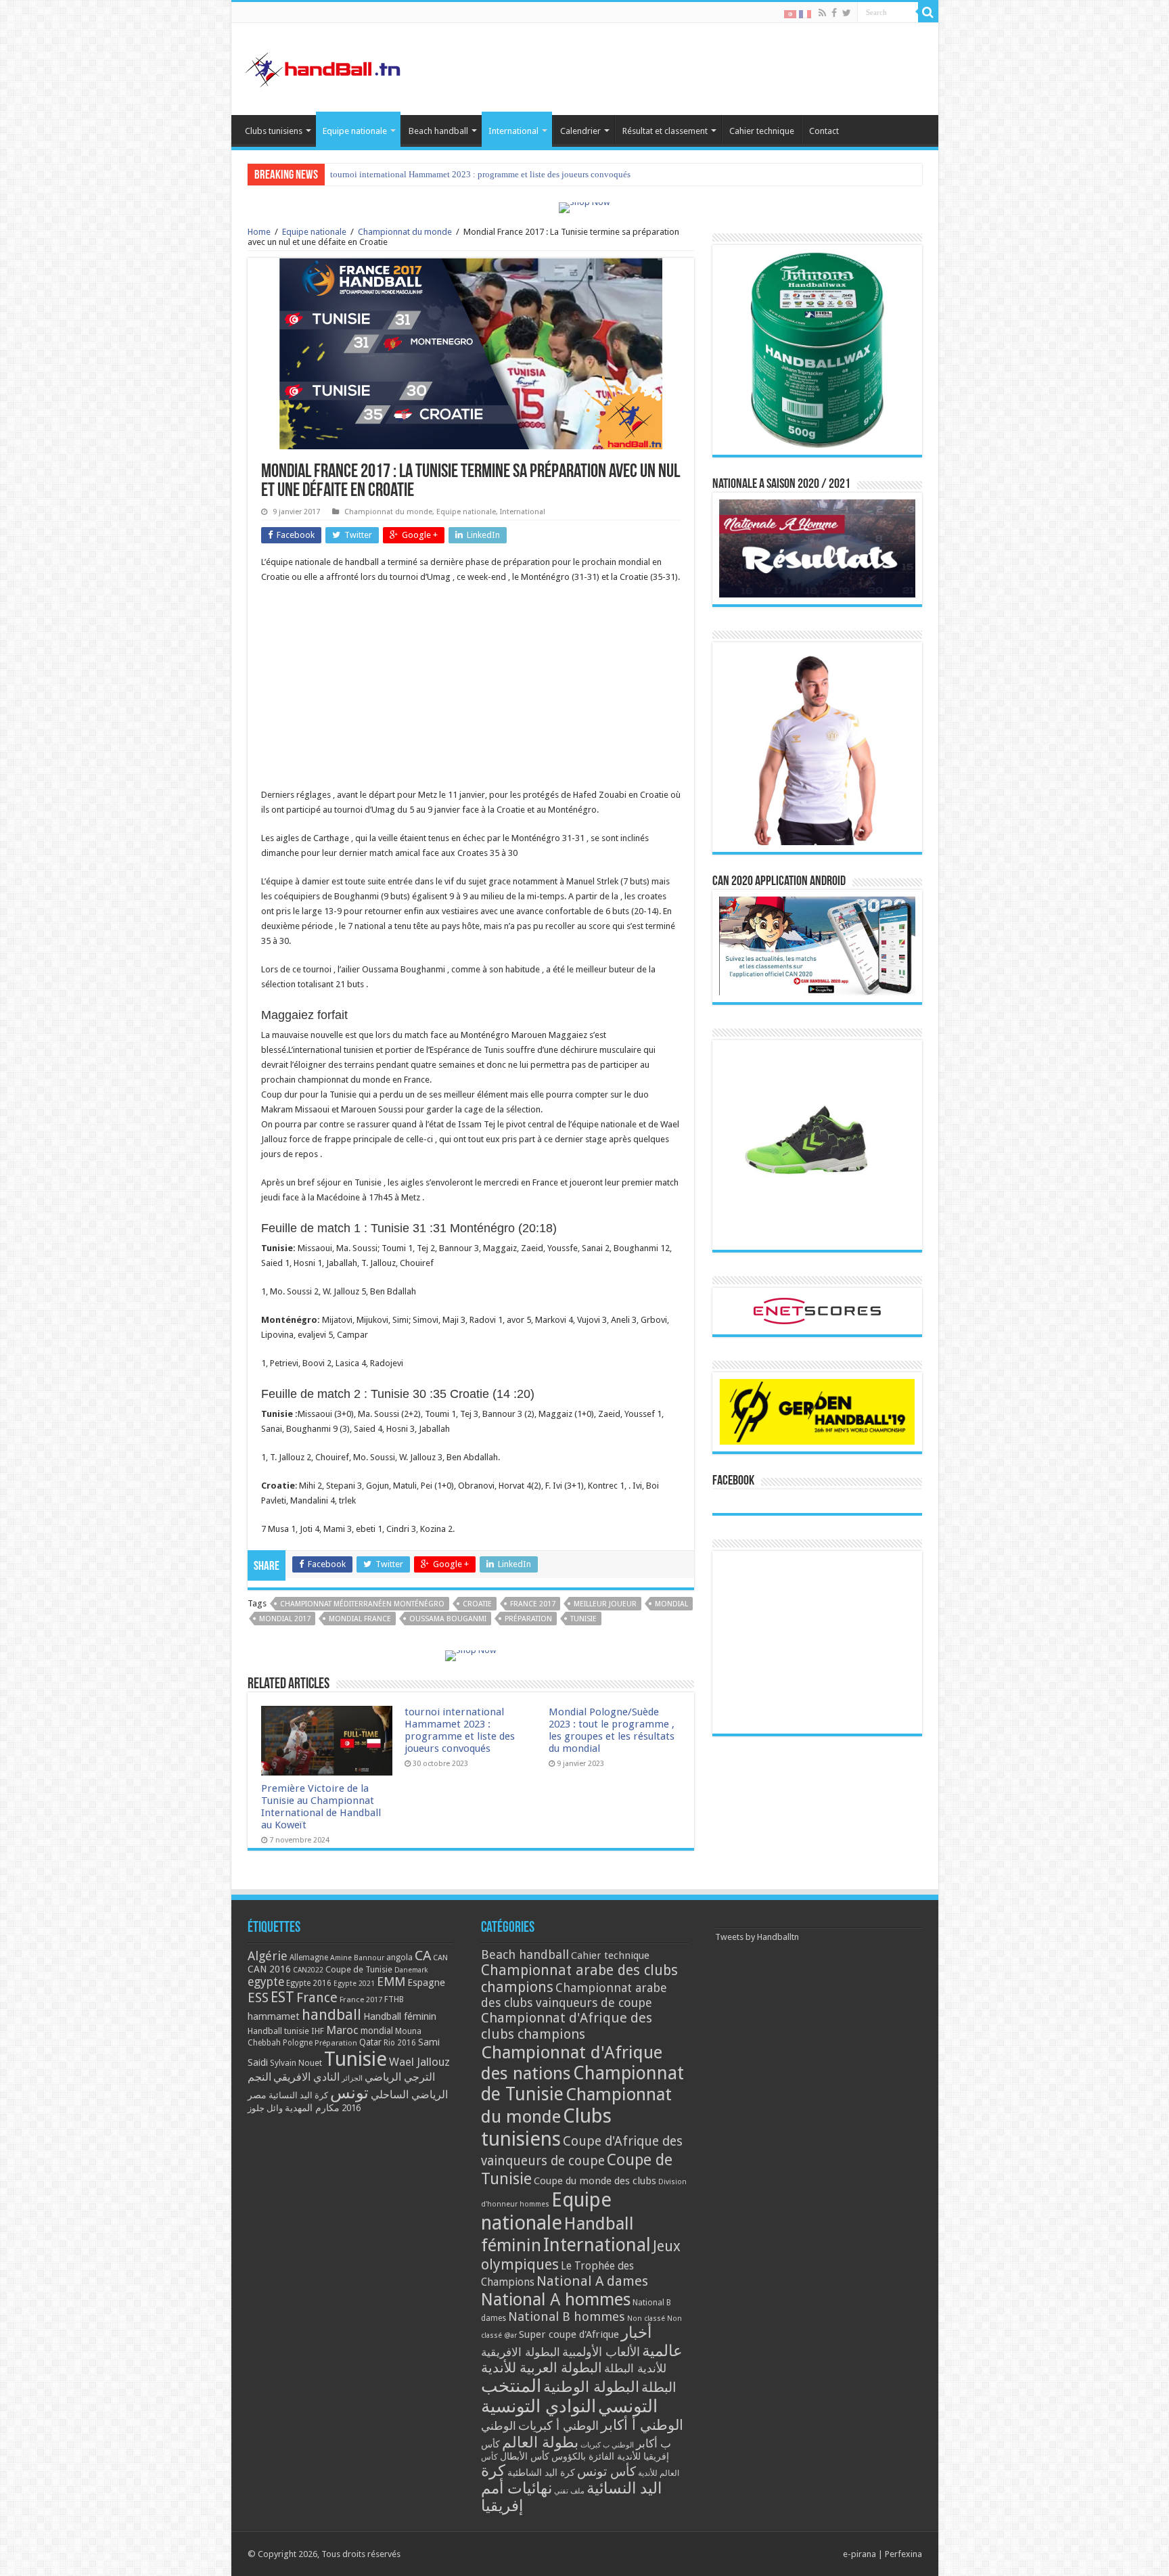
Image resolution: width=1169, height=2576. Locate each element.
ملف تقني (569, 2491)
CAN (440, 1958)
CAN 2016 (269, 1969)
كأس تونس (606, 2471)
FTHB (394, 1999)
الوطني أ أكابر (642, 2425)
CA (423, 1956)
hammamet (274, 2016)
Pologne (298, 2043)
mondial (671, 1604)
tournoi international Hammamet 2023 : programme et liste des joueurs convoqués (460, 1730)
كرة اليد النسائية (298, 2095)
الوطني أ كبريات (558, 2425)
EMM (391, 1982)
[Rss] (822, 13)
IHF (318, 2031)
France (317, 1998)
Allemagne (309, 1958)
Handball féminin (400, 2016)
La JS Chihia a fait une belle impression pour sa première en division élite (464, 174)
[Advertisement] (471, 693)
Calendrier (580, 131)
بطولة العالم (540, 2442)
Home (259, 232)
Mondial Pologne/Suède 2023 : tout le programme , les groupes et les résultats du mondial (612, 1730)
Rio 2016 (400, 2043)
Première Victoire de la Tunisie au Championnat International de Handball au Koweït (321, 1807)
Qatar (370, 2042)
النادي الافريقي (306, 2077)
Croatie (477, 1604)
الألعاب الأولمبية (601, 2352)
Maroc (342, 2030)
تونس (349, 2093)
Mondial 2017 (285, 1619)
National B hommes (567, 2317)
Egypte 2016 (309, 1983)
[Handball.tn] (325, 66)
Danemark (411, 1970)
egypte (266, 1982)
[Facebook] (834, 13)
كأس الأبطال (525, 2456)
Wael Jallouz (419, 2062)
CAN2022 (308, 1970)
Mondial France (360, 1619)
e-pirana (859, 2554)
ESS (258, 1998)
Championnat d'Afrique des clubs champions (567, 2026)
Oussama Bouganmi (448, 1619)
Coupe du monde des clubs (595, 2181)
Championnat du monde (405, 232)
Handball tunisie (278, 2031)
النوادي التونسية (538, 2406)
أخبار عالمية (652, 2342)
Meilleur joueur (605, 1604)
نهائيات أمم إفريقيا (517, 2497)
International (513, 131)
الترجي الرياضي (400, 2077)
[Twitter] (847, 13)
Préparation (528, 1619)
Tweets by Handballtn (757, 1937)
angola (399, 1958)
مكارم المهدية (312, 2108)
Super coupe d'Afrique (569, 2334)
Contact (824, 131)
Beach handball (438, 131)
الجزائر (352, 2078)
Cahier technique (762, 131)
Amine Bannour (357, 1958)
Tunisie (583, 1619)
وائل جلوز (265, 2108)
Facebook (733, 1481)
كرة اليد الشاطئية (541, 2472)
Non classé (646, 2319)
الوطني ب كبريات (607, 2445)
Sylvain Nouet (296, 2063)
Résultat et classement (665, 131)
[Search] (928, 12)
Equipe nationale (355, 131)
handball (331, 2014)
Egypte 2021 (354, 1984)
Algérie (268, 1956)
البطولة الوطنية (591, 2387)
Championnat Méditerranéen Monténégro (362, 1604)
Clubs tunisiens (274, 131)
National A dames (592, 2281)
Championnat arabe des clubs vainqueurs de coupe (574, 1995)
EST (282, 1997)
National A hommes (556, 2299)
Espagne (426, 1982)
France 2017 (533, 1604)
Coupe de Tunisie (359, 1969)
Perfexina (903, 2554)
